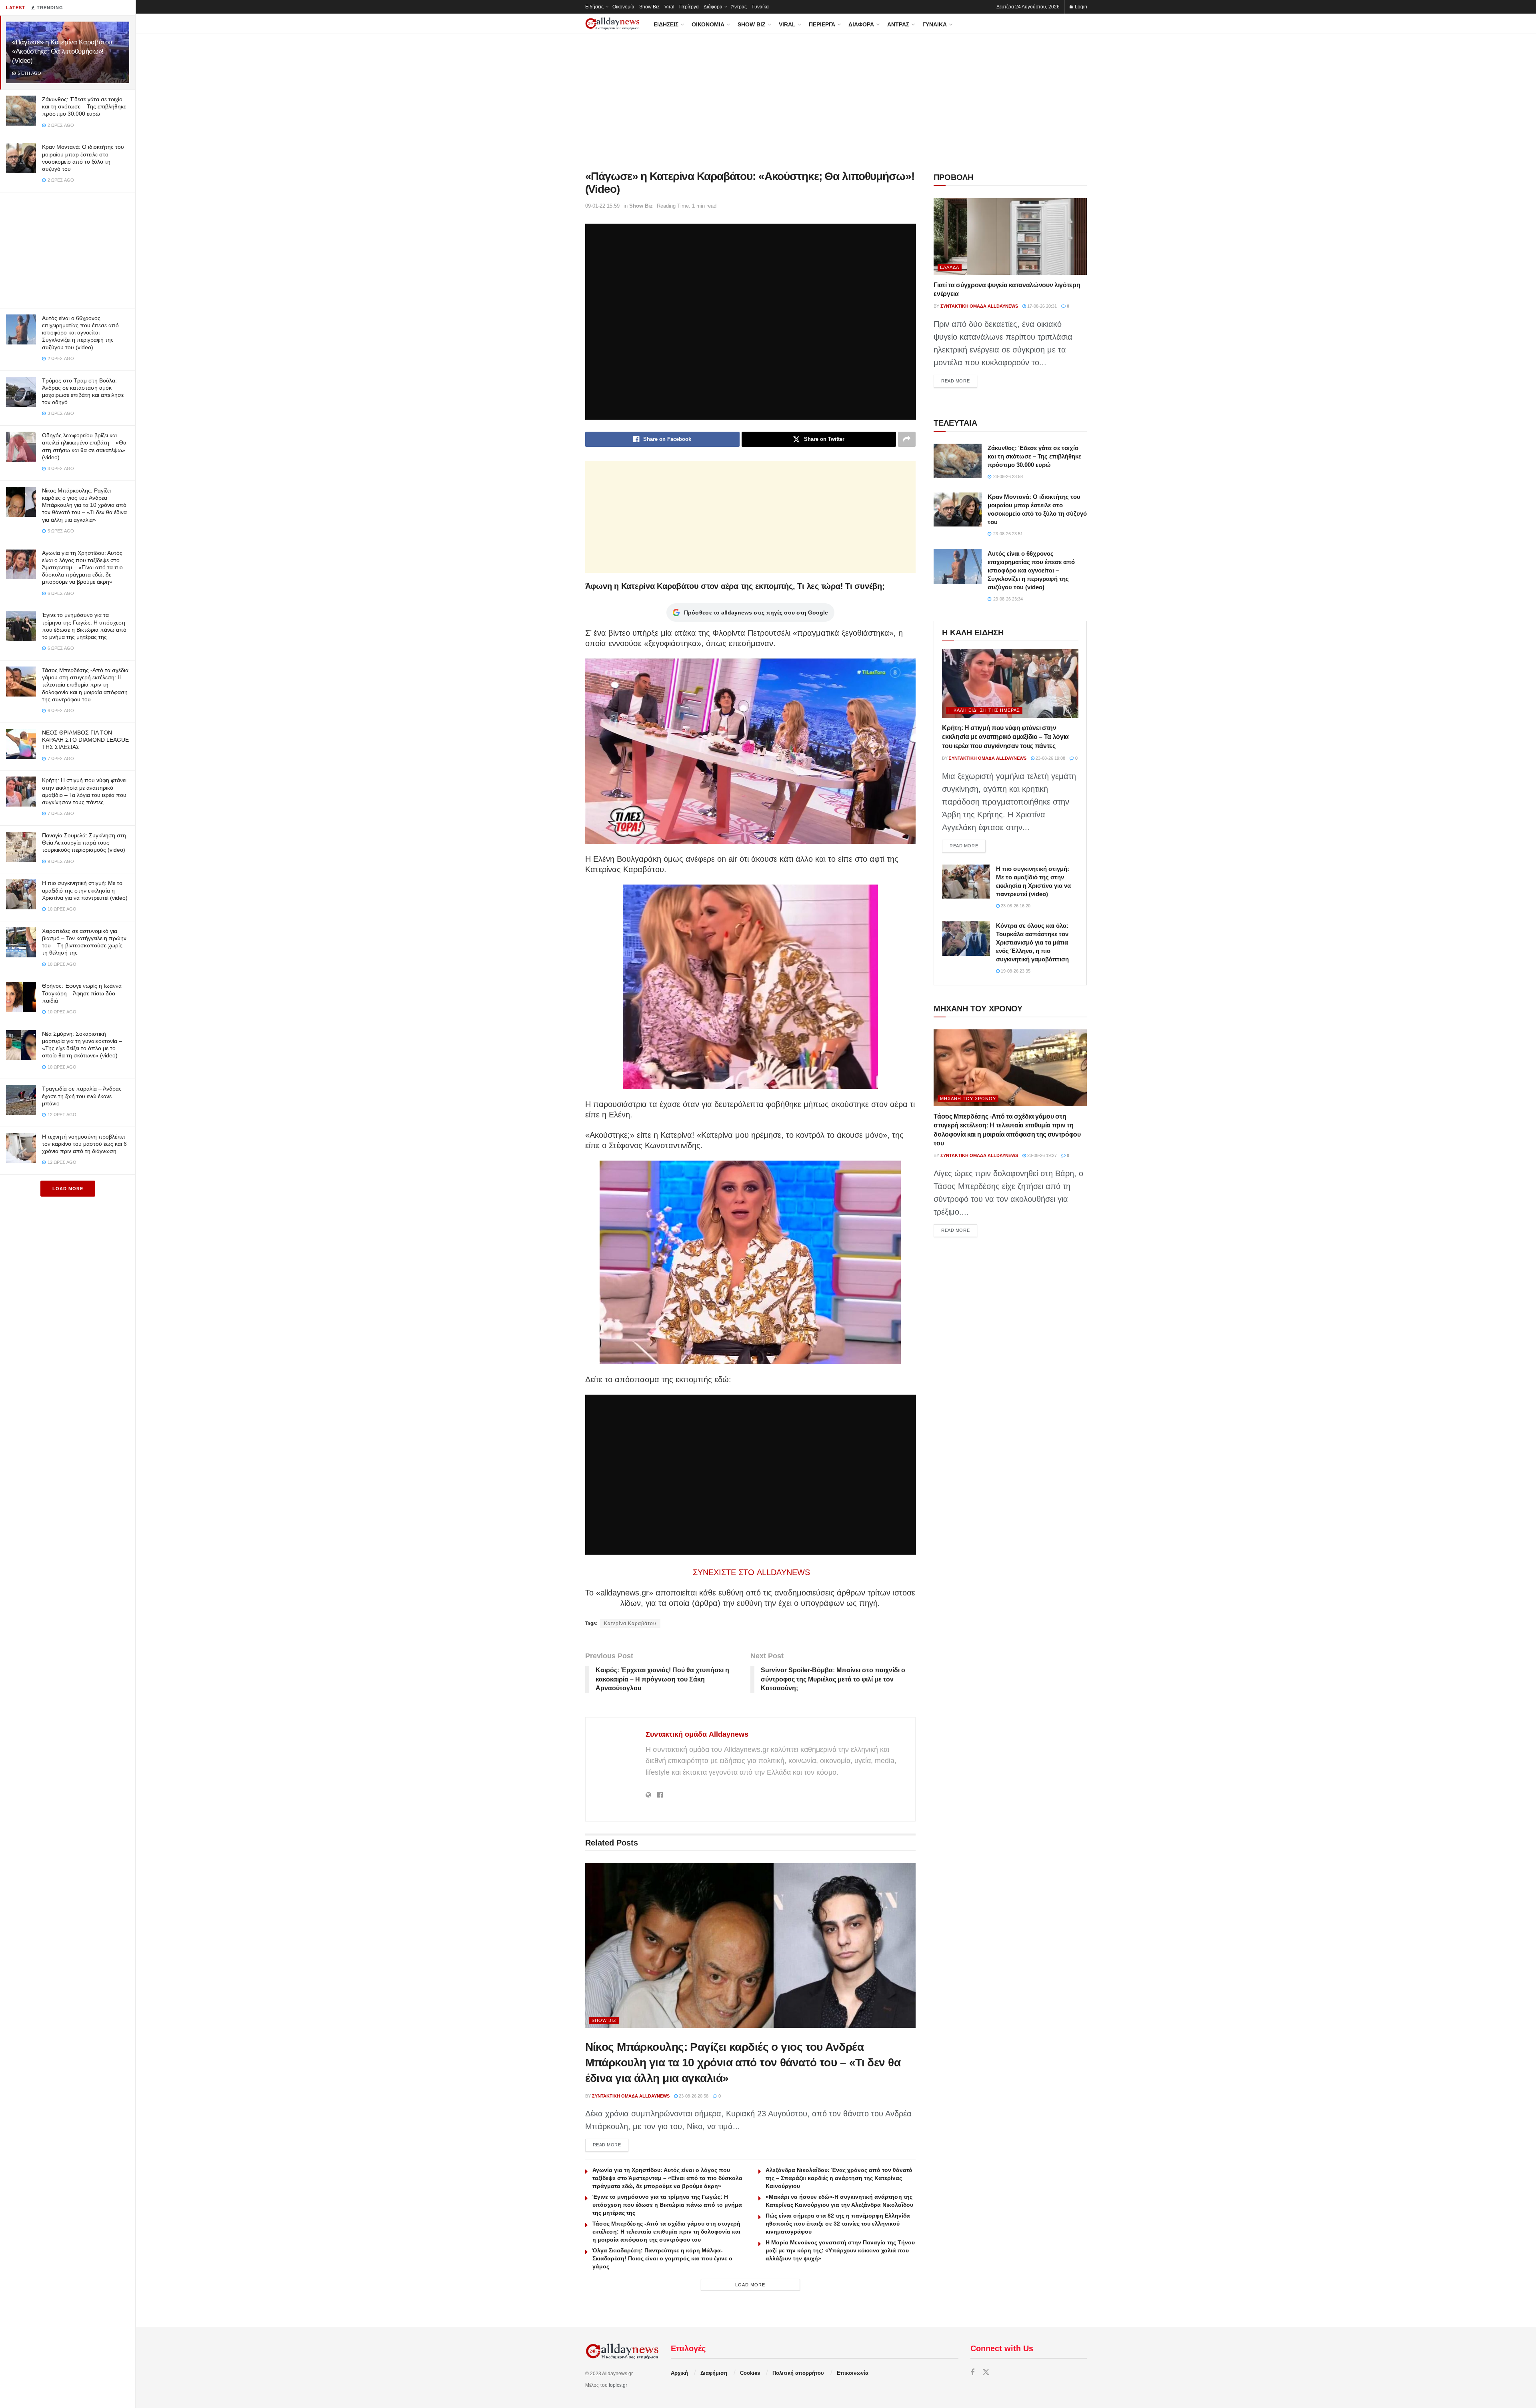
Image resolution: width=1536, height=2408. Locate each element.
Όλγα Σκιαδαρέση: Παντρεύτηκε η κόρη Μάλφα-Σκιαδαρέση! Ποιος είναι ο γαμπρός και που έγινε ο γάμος (662, 2258)
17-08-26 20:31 (1041, 306)
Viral (669, 7)
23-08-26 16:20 (1015, 906)
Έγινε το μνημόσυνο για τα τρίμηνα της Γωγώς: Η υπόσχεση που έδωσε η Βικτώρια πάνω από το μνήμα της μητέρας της (667, 2205)
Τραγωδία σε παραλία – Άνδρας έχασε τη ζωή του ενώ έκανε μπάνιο (82, 1096)
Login (1080, 7)
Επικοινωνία (853, 2373)
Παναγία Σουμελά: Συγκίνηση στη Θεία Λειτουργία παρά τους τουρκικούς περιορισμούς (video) (84, 843)
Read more (611, 2145)
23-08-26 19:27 (1041, 1155)
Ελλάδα (950, 267)
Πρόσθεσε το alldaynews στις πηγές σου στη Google (756, 613)
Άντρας (739, 7)
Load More (68, 1189)
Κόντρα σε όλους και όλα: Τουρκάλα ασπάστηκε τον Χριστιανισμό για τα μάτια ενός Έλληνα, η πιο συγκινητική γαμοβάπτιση (1032, 942)
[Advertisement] (68, 248)
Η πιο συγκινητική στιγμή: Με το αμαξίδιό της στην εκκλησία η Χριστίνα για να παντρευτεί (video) (85, 890)
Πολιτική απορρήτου (798, 2373)
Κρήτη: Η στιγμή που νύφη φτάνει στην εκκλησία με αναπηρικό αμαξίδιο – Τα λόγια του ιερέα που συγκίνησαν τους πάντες (1005, 737)
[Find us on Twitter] (986, 2373)
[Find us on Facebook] (972, 2373)
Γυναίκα (760, 7)
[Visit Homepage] (612, 24)
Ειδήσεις (594, 7)
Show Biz (649, 7)
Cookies (750, 2373)
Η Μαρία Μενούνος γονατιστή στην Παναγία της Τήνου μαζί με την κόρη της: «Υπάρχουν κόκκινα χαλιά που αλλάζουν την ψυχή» (840, 2250)
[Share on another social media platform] (907, 439)
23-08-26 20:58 (693, 2096)
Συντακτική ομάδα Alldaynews (697, 1734)
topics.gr (618, 2385)
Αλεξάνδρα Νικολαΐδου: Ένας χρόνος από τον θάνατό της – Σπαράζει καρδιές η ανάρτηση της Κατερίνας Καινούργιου (839, 2178)
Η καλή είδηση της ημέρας (984, 710)
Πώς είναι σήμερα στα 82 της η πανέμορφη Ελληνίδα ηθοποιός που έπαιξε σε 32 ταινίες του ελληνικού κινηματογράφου (838, 2224)
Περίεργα (689, 7)
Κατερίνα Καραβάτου (630, 1623)
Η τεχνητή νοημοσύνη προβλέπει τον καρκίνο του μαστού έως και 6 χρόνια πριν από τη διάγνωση (84, 1144)
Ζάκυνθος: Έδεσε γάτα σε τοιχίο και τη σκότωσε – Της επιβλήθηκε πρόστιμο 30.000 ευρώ (84, 106)
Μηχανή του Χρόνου (968, 1099)
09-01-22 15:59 (602, 206)
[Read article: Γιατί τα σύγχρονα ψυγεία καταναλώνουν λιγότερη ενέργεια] (1010, 236)
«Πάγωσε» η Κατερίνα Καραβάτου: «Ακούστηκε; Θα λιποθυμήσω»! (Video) (63, 51)
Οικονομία (623, 7)
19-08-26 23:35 (1015, 971)
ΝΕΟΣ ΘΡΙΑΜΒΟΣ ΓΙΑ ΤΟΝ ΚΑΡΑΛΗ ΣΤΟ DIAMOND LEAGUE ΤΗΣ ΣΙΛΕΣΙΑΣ (85, 740)
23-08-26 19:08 (1050, 758)
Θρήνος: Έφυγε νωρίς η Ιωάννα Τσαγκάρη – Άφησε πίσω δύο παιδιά (82, 993)
